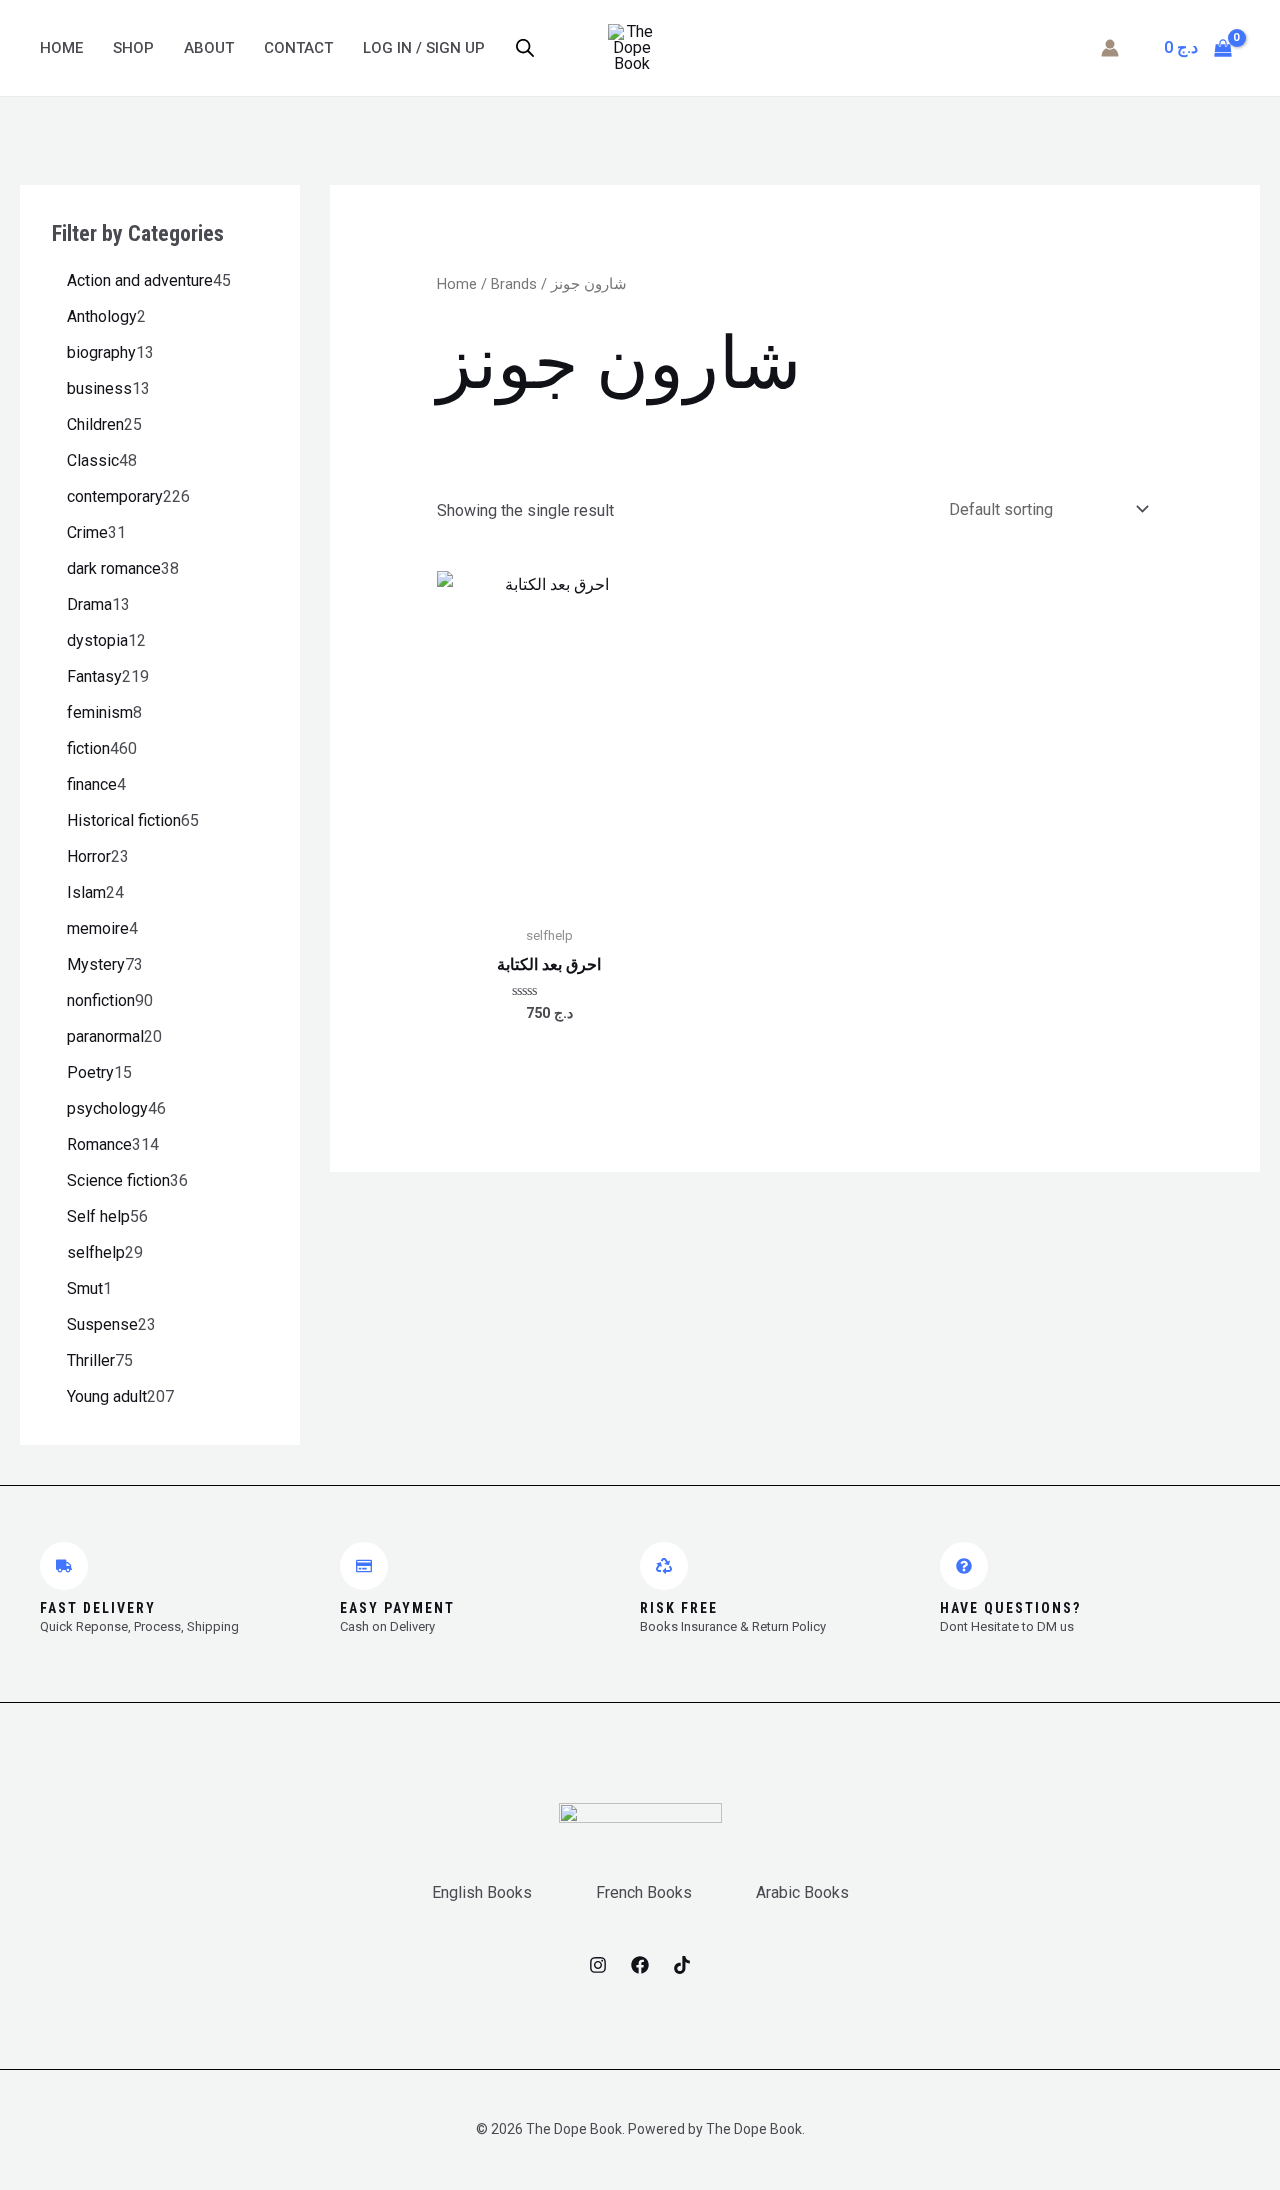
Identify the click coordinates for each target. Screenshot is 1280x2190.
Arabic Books (802, 1892)
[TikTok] (682, 1965)
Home (61, 48)
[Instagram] (598, 1965)
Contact (298, 48)
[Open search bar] (525, 48)
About (209, 48)
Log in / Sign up (424, 48)
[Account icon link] (1110, 48)
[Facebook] (640, 1965)
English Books (482, 1892)
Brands (514, 284)
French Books (644, 1892)
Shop (133, 48)
